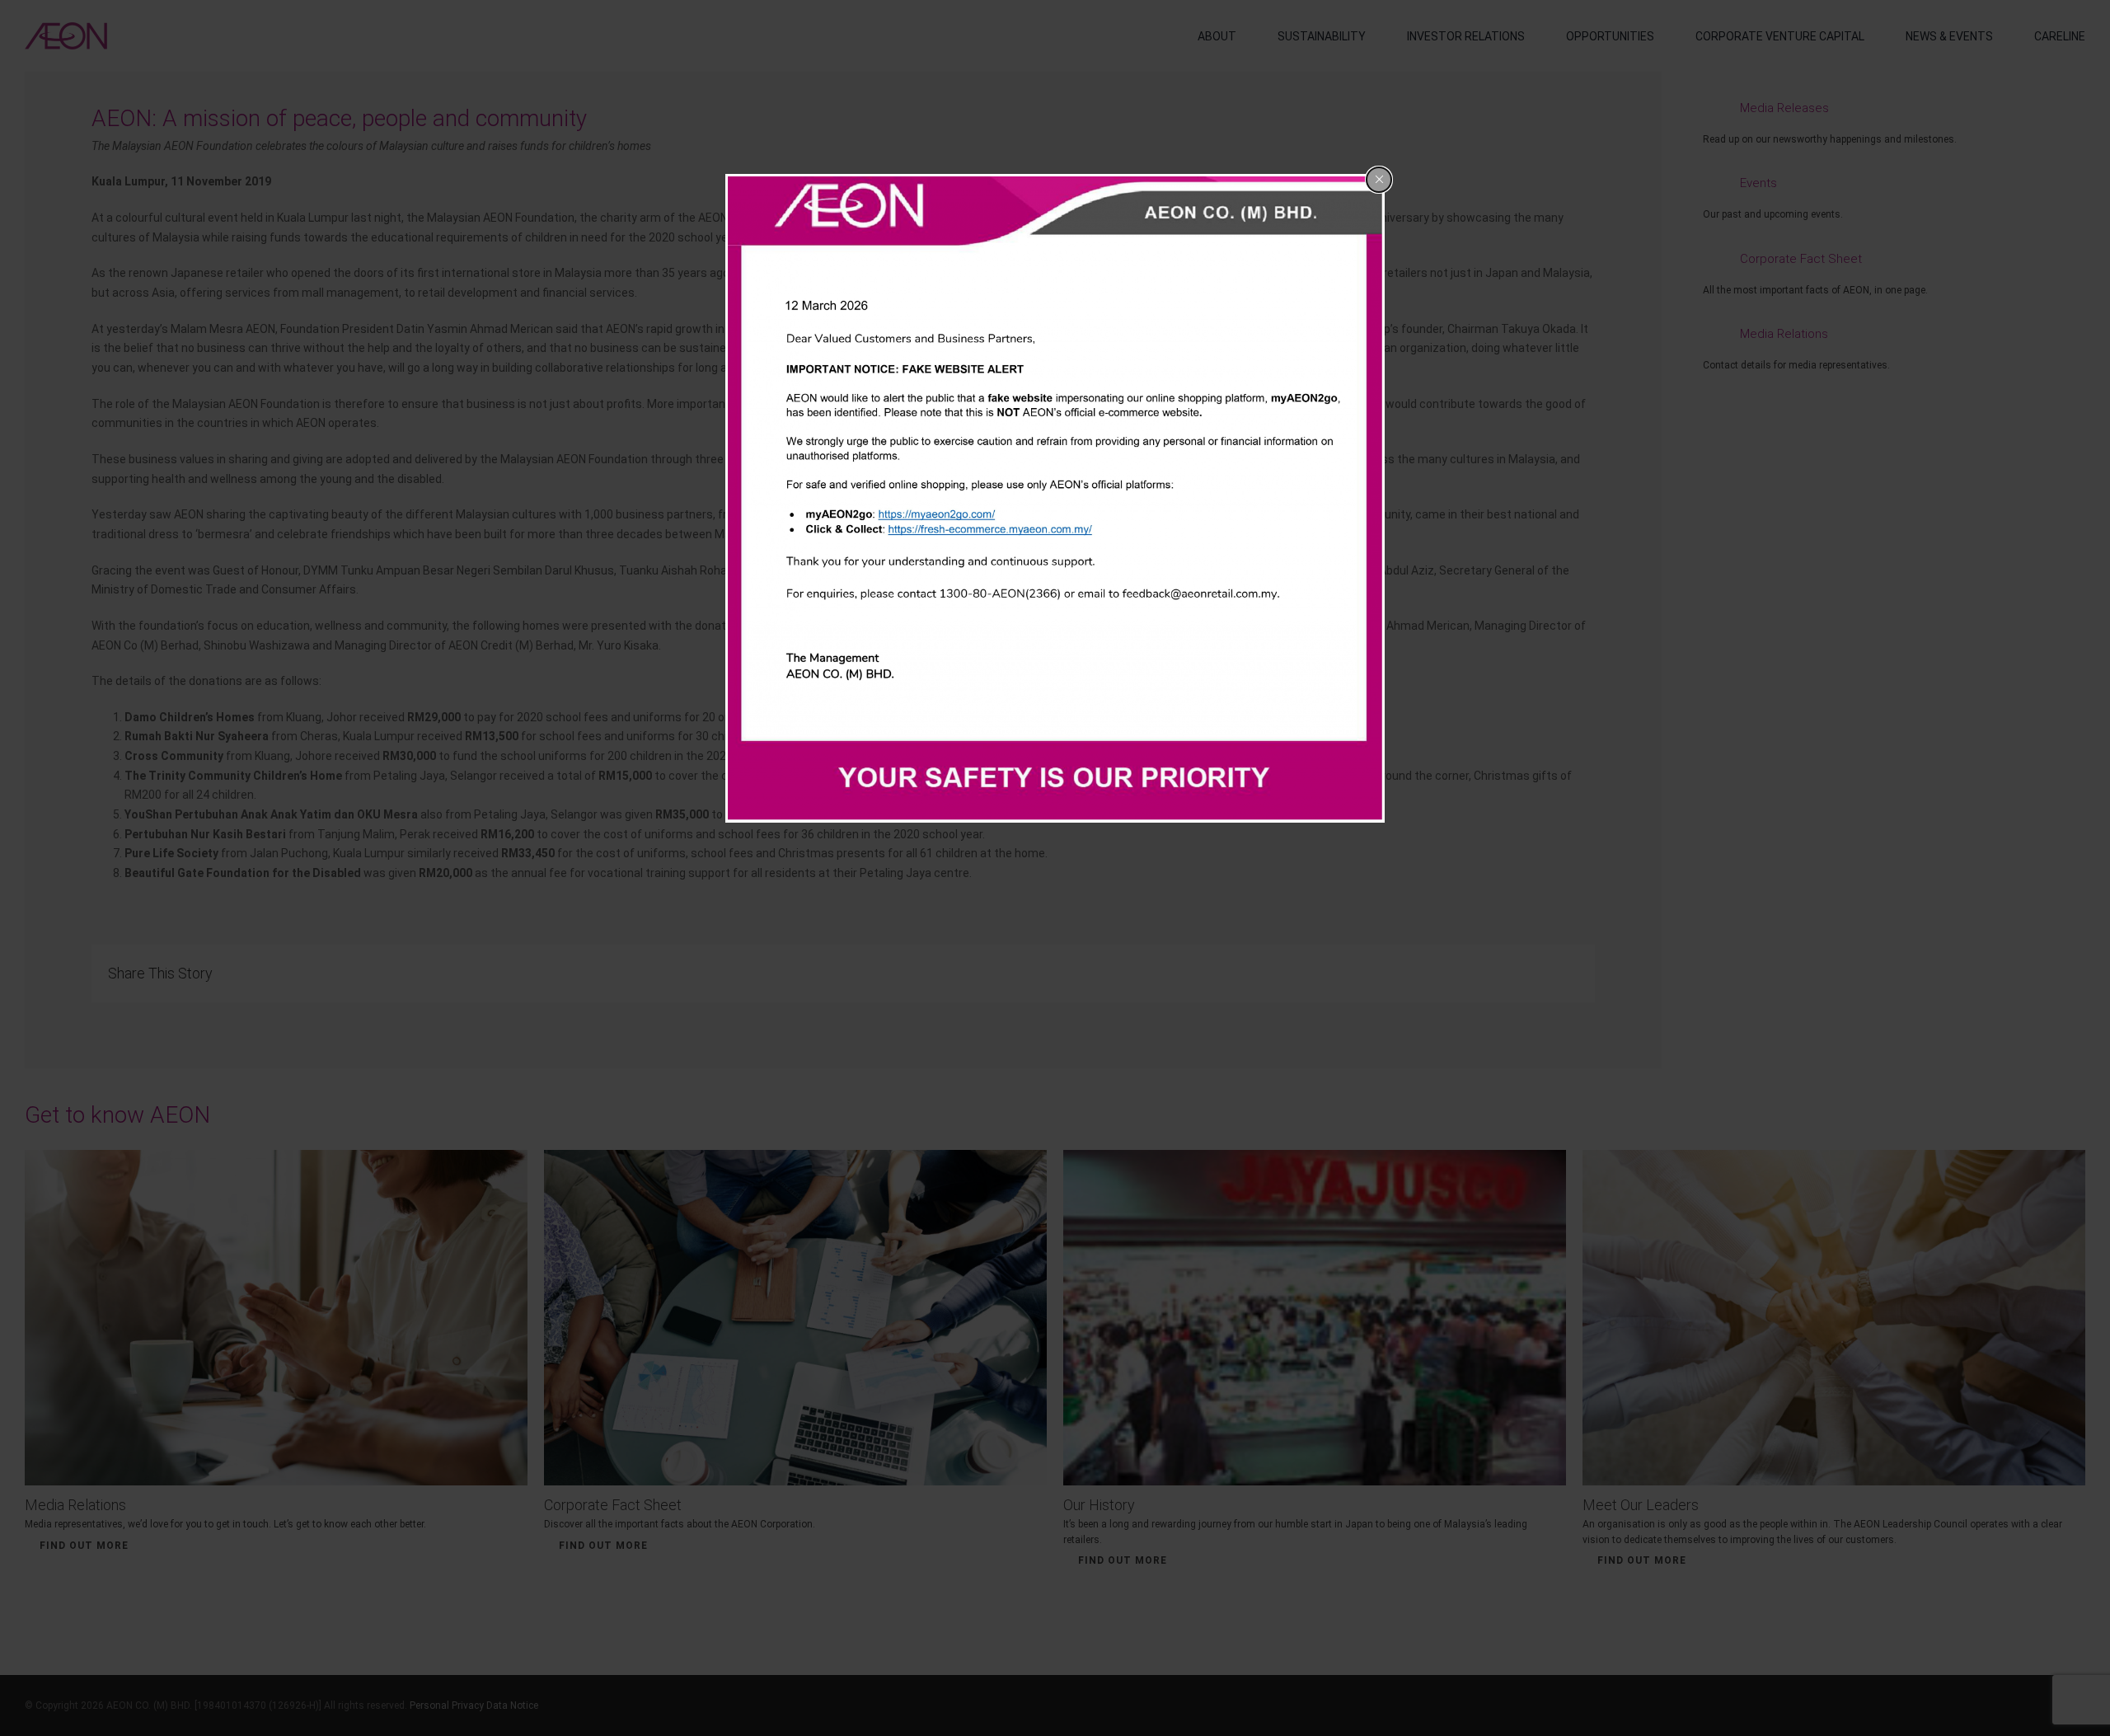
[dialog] (1055, 499)
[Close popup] (1379, 180)
